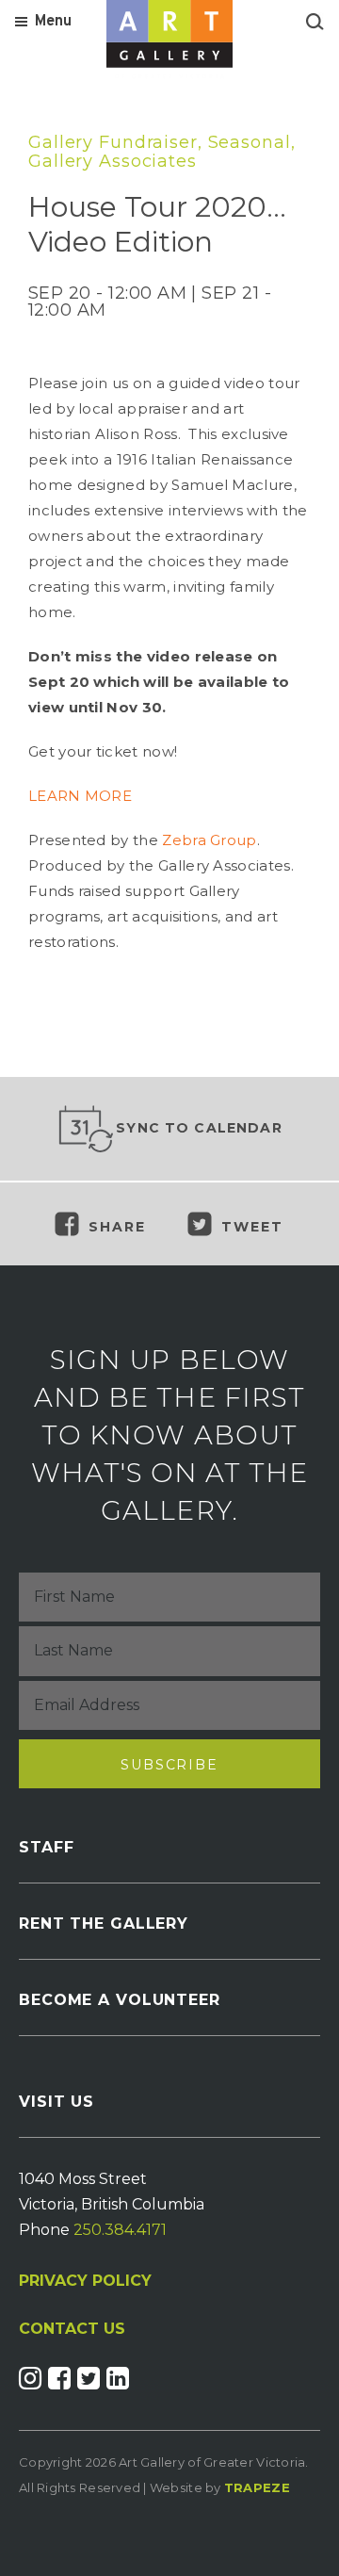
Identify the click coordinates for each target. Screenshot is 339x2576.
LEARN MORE (80, 796)
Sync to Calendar (199, 1128)
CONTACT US (72, 2329)
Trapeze (257, 2487)
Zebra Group (209, 840)
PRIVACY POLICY (85, 2281)
